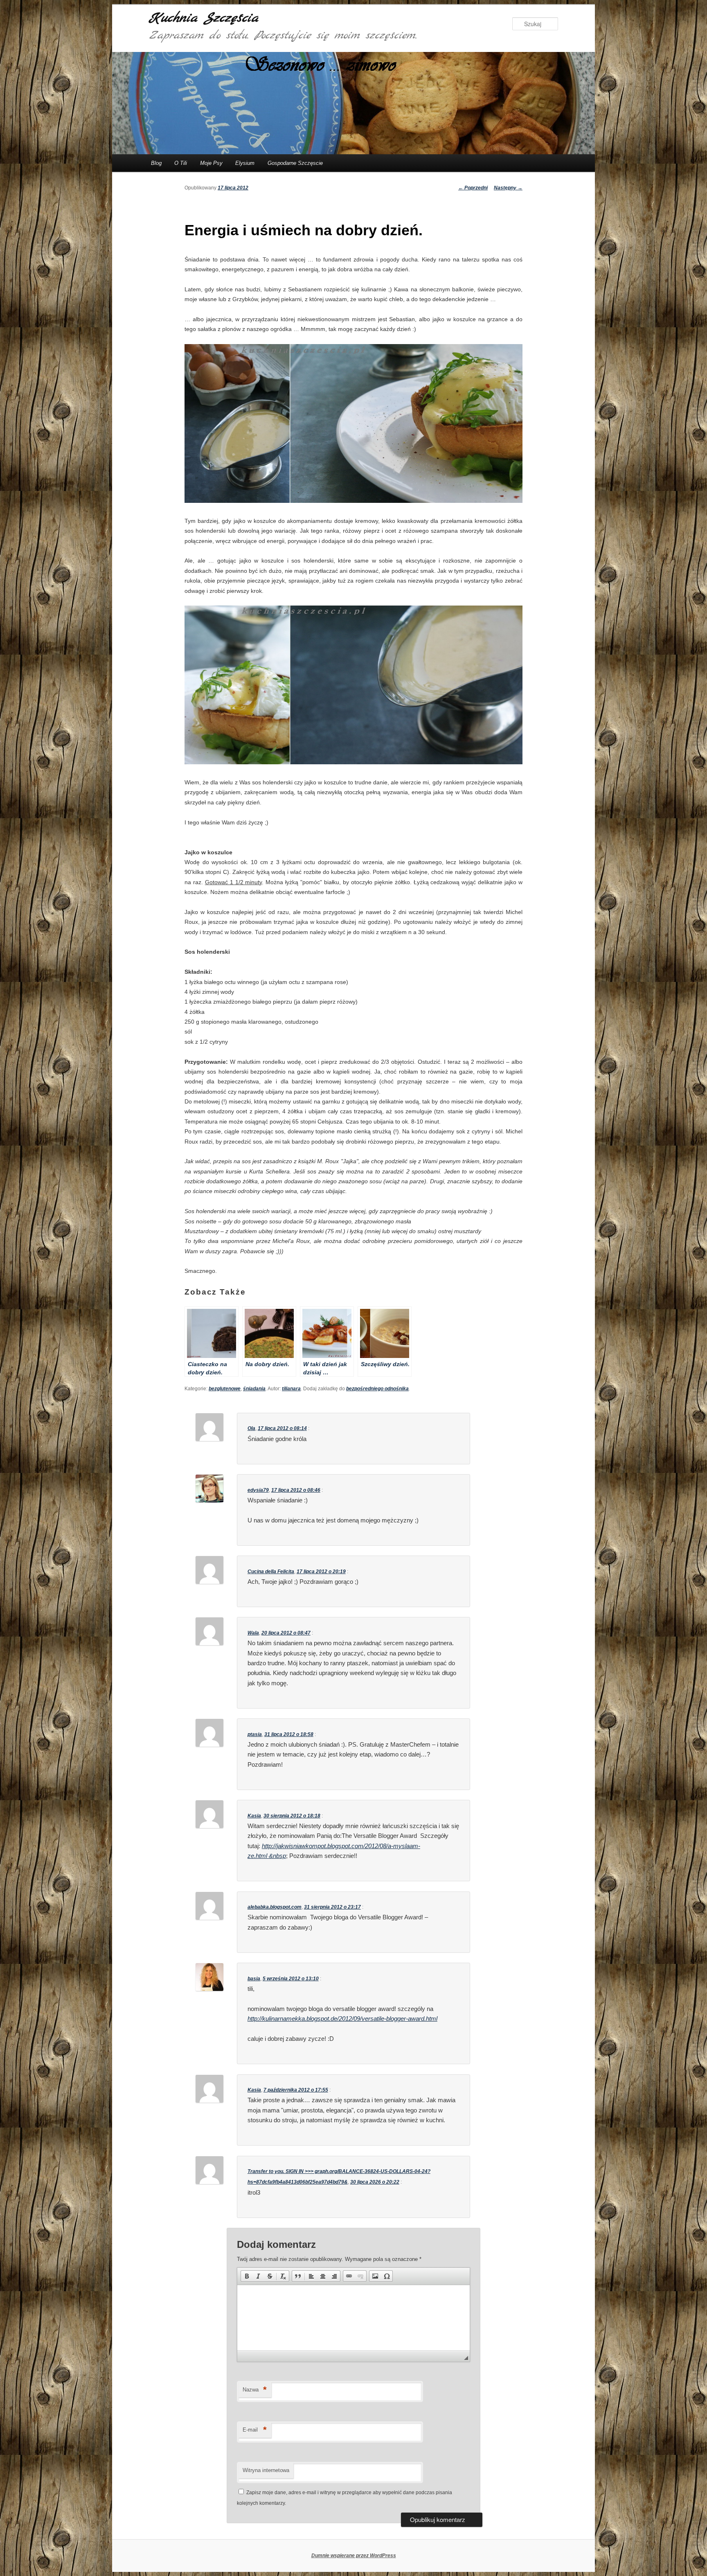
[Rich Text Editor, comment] (353, 2318)
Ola (251, 1428)
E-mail (255, 2430)
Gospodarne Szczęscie (295, 163)
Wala (253, 1633)
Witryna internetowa (266, 2470)
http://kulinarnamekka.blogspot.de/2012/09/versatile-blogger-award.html (342, 2019)
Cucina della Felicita (271, 1572)
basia (254, 1979)
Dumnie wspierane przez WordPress (354, 2556)
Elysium (245, 163)
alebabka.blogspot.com (275, 1907)
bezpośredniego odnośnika (377, 1389)
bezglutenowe (225, 1389)
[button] (247, 2276)
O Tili (181, 163)
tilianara (291, 1389)
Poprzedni (473, 188)
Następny (508, 188)
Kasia (254, 1816)
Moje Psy (211, 163)
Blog (156, 163)
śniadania (254, 1389)
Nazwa (255, 2390)
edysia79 (258, 1490)
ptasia (255, 1734)
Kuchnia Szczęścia (204, 18)
